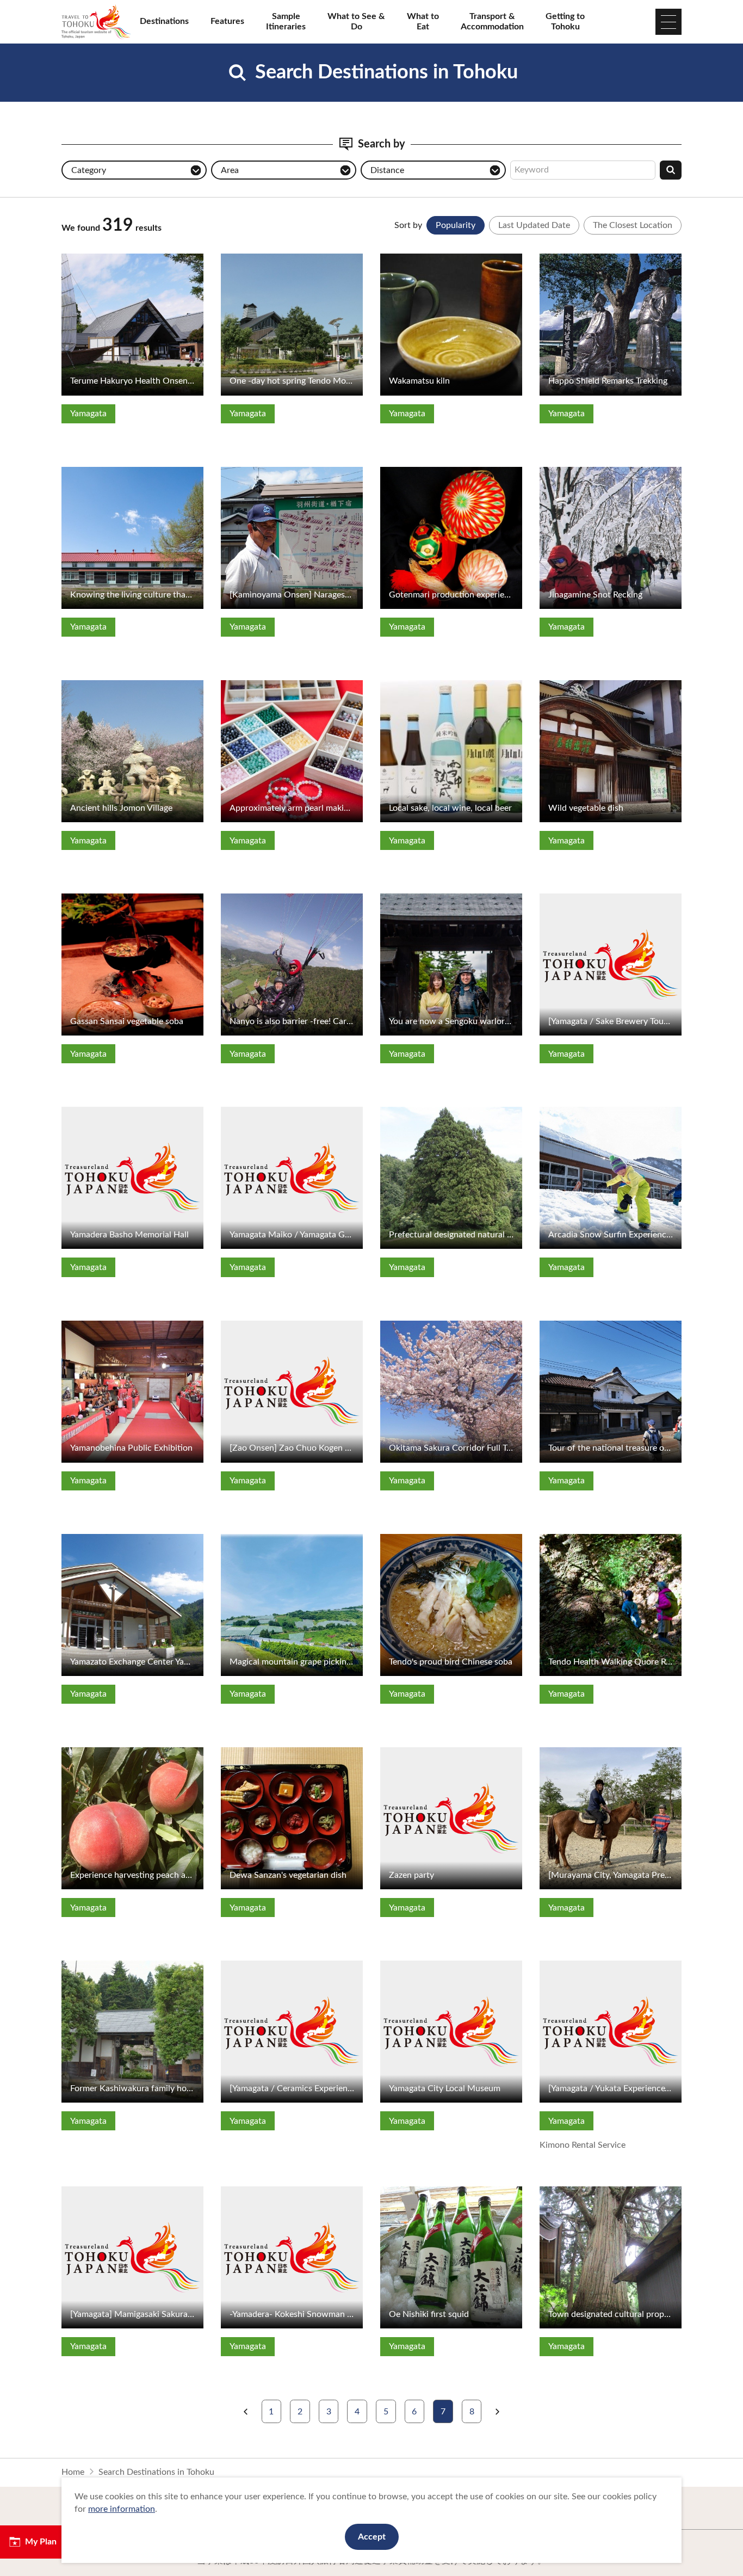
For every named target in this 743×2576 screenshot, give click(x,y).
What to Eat (423, 21)
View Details (86, 258)
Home (73, 2472)
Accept (372, 2537)
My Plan (41, 2542)
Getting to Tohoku (565, 21)
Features (227, 21)
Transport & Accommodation (492, 21)
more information (122, 2509)
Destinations (164, 21)
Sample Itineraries (286, 21)
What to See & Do (356, 21)
